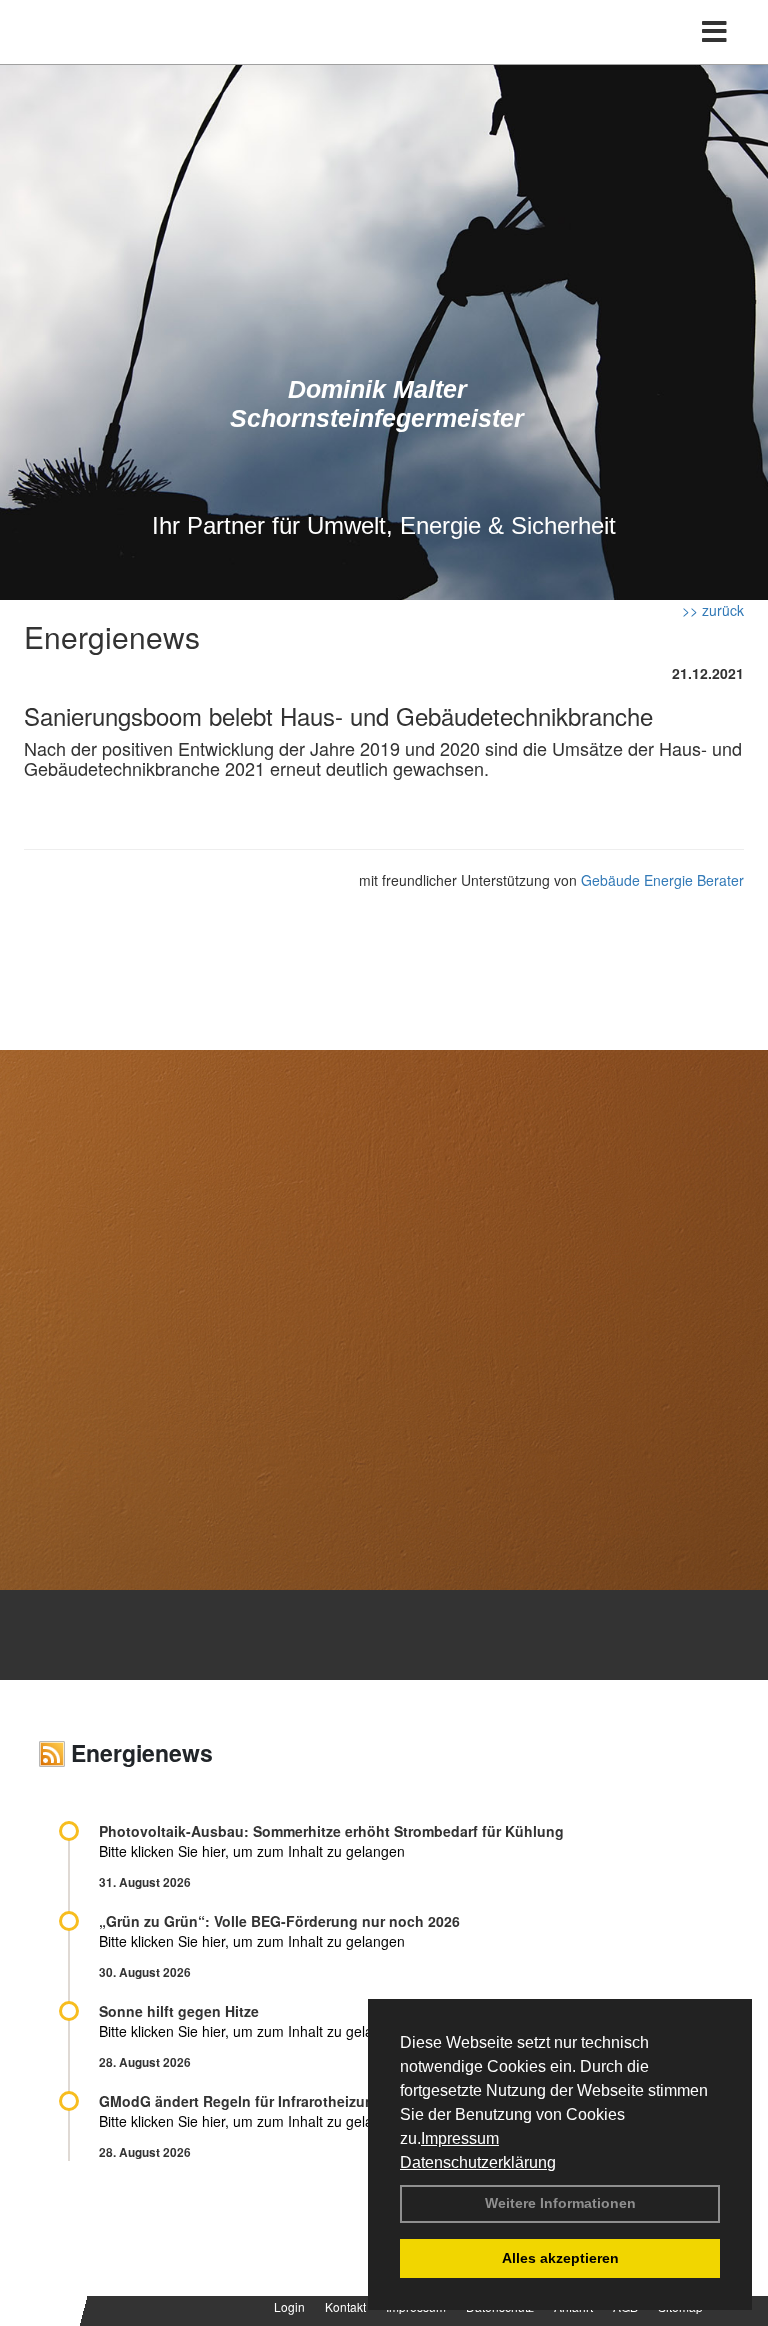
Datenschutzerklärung (478, 2162)
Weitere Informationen (560, 2203)
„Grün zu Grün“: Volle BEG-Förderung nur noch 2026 (279, 1921)
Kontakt (345, 2306)
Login (289, 2306)
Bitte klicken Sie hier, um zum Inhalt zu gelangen (252, 1851)
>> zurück (713, 610)
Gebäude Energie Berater (662, 880)
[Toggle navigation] (714, 32)
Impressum (460, 2138)
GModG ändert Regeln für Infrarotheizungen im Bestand (290, 2101)
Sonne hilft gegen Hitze (179, 2011)
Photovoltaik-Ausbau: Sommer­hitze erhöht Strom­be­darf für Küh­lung (331, 1831)
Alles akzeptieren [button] (560, 2258)
